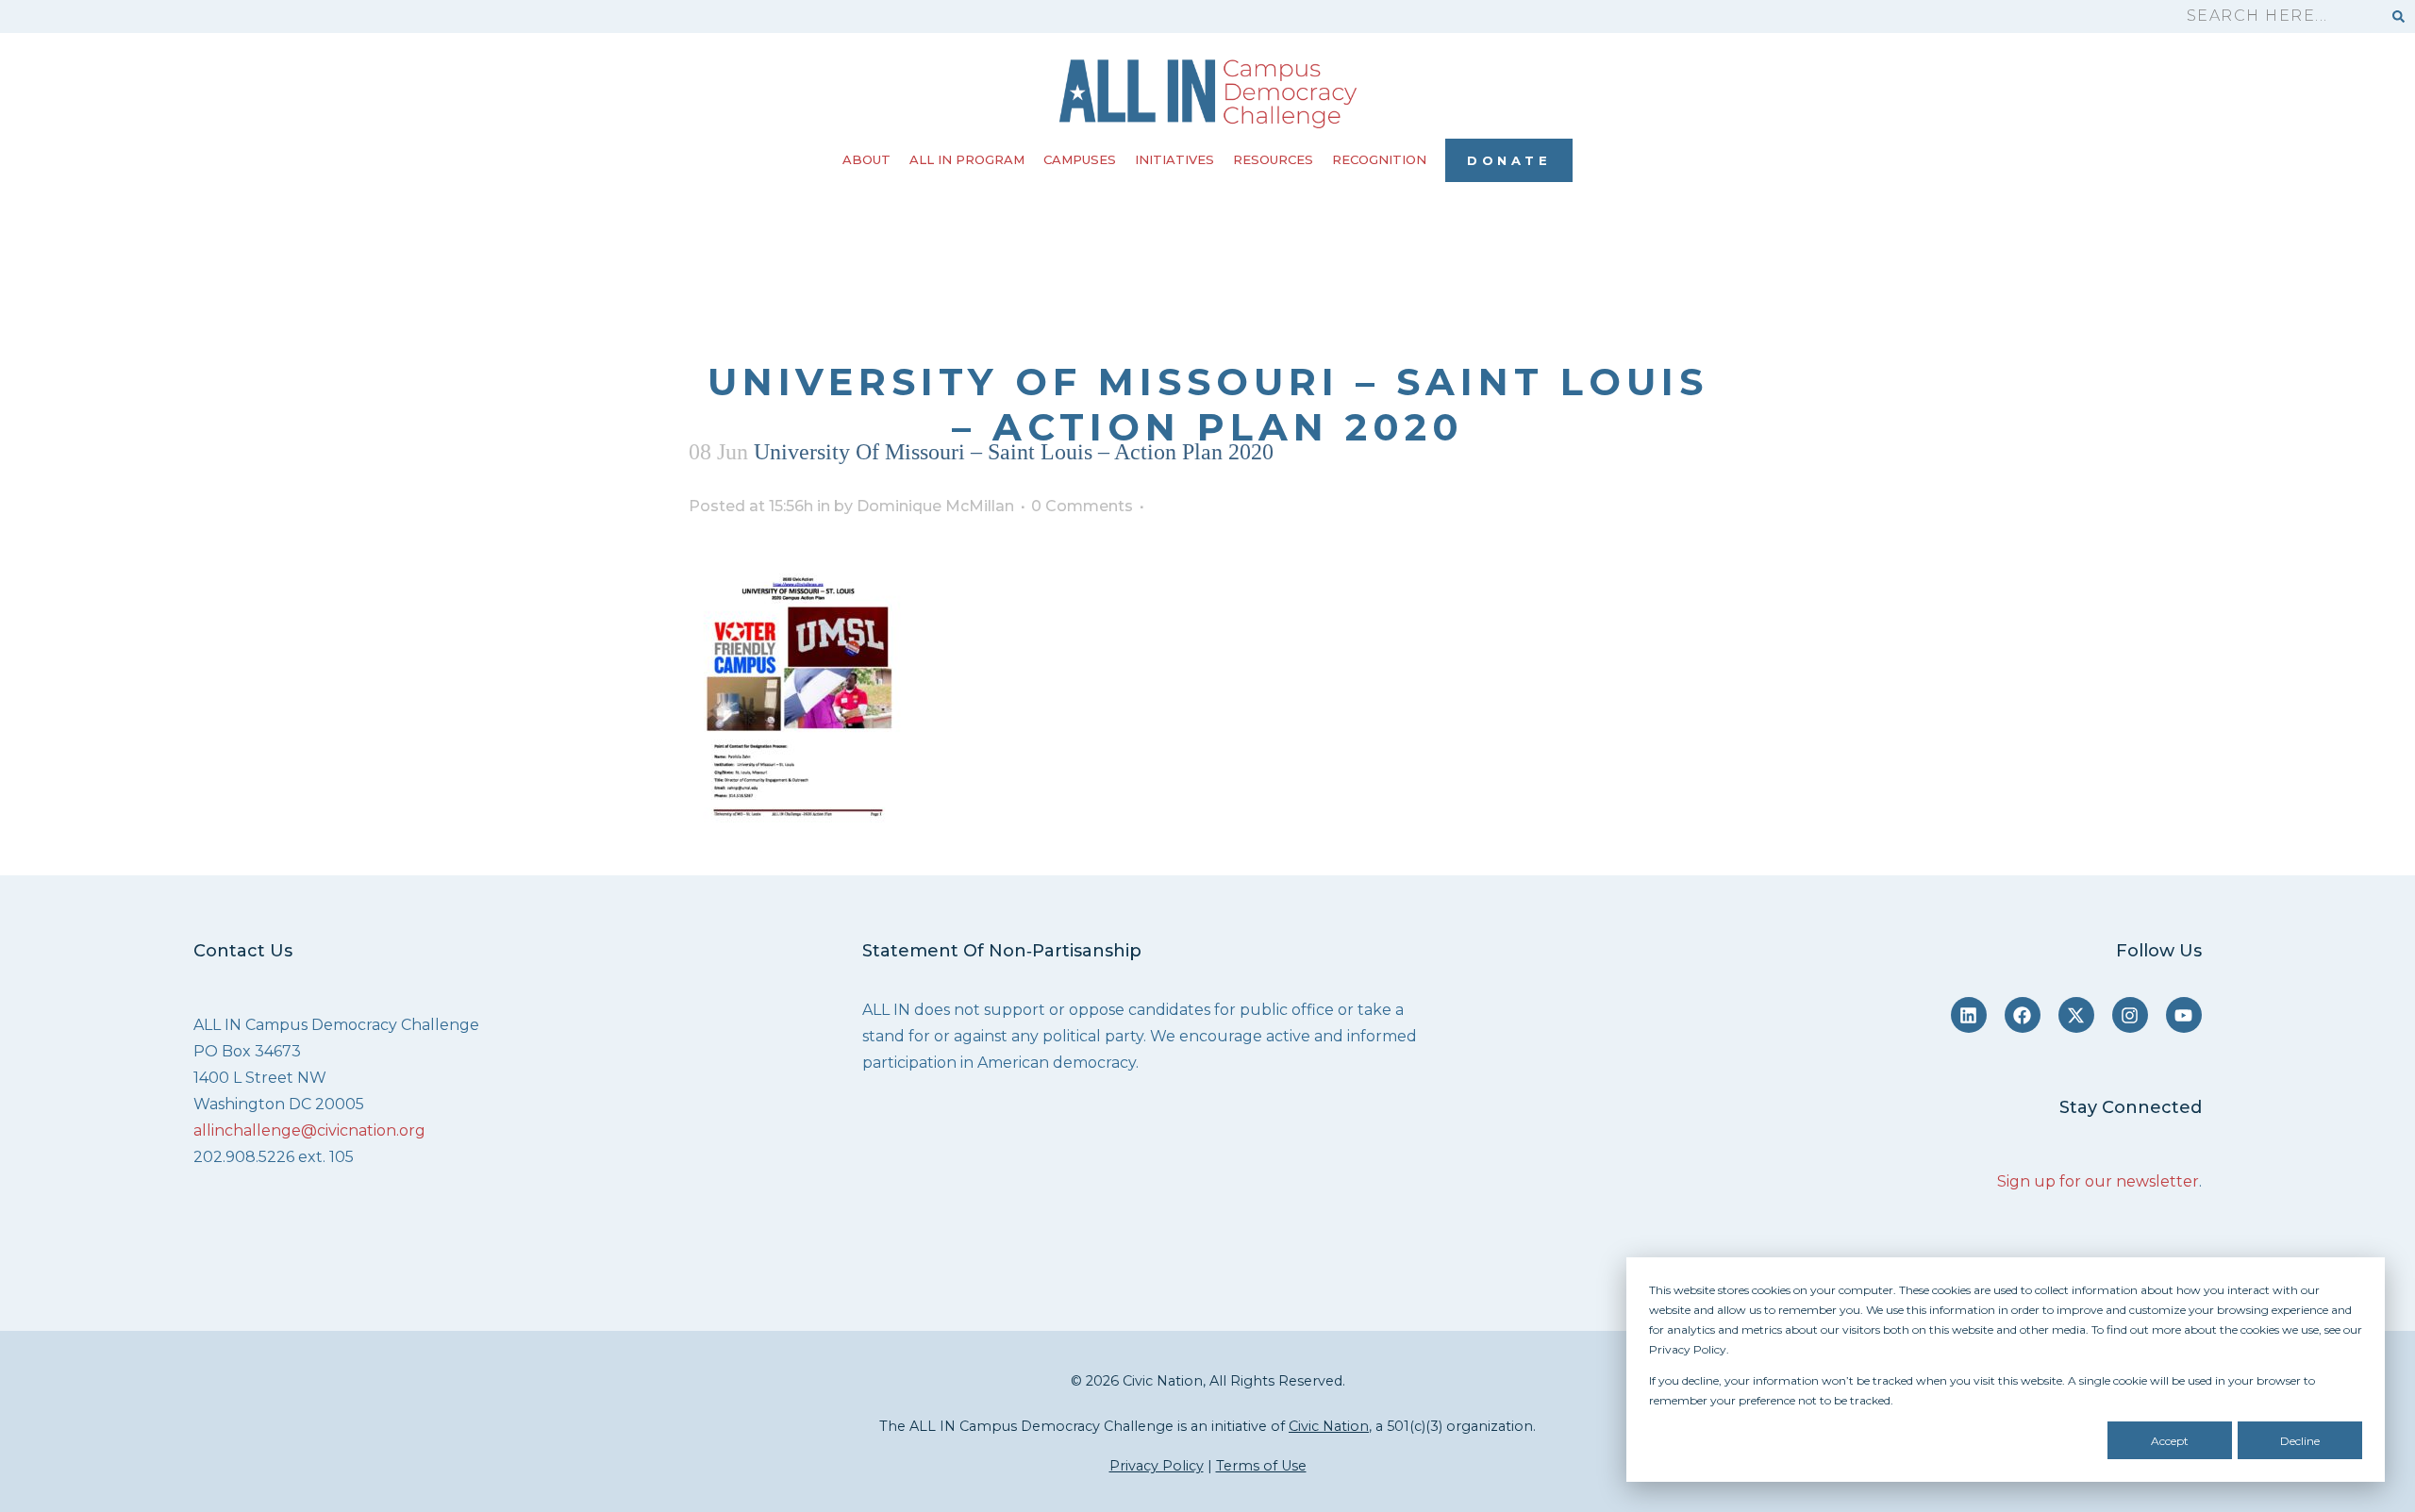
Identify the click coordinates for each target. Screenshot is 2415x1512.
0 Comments (1082, 506)
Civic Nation (1329, 1426)
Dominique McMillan (935, 506)
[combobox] (2275, 17)
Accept (2170, 1441)
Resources (1273, 159)
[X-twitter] (2076, 1015)
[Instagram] (2130, 1015)
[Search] (2398, 17)
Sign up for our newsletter (2098, 1181)
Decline (2300, 1441)
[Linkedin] (1969, 1015)
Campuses (1080, 159)
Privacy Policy (1157, 1466)
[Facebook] (2023, 1015)
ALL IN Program (967, 159)
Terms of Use (1261, 1466)
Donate (1509, 160)
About (866, 159)
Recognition (1379, 159)
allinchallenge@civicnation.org (309, 1130)
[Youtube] (2184, 1015)
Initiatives (1174, 159)
